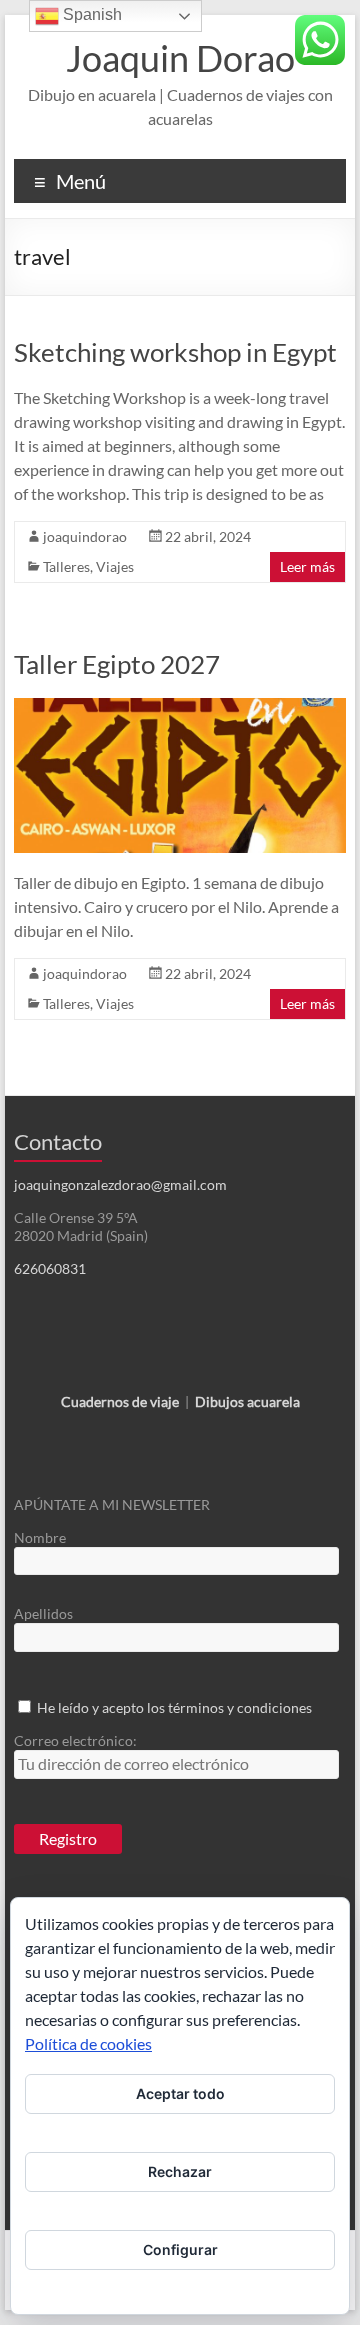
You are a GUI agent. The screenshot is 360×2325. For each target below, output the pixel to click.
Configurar (180, 2249)
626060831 (50, 1268)
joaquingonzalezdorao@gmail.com (120, 1184)
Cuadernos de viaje (120, 1401)
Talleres (66, 566)
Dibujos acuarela (247, 1401)
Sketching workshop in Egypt (175, 352)
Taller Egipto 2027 (117, 664)
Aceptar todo (180, 2093)
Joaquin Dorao (180, 58)
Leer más (307, 566)
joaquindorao (85, 536)
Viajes (115, 566)
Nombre (40, 1537)
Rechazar (180, 2171)
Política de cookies (88, 2043)
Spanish (90, 14)
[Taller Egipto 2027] (180, 707)
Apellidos (43, 1613)
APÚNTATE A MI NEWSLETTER (112, 1504)
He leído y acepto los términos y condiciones (174, 1707)
